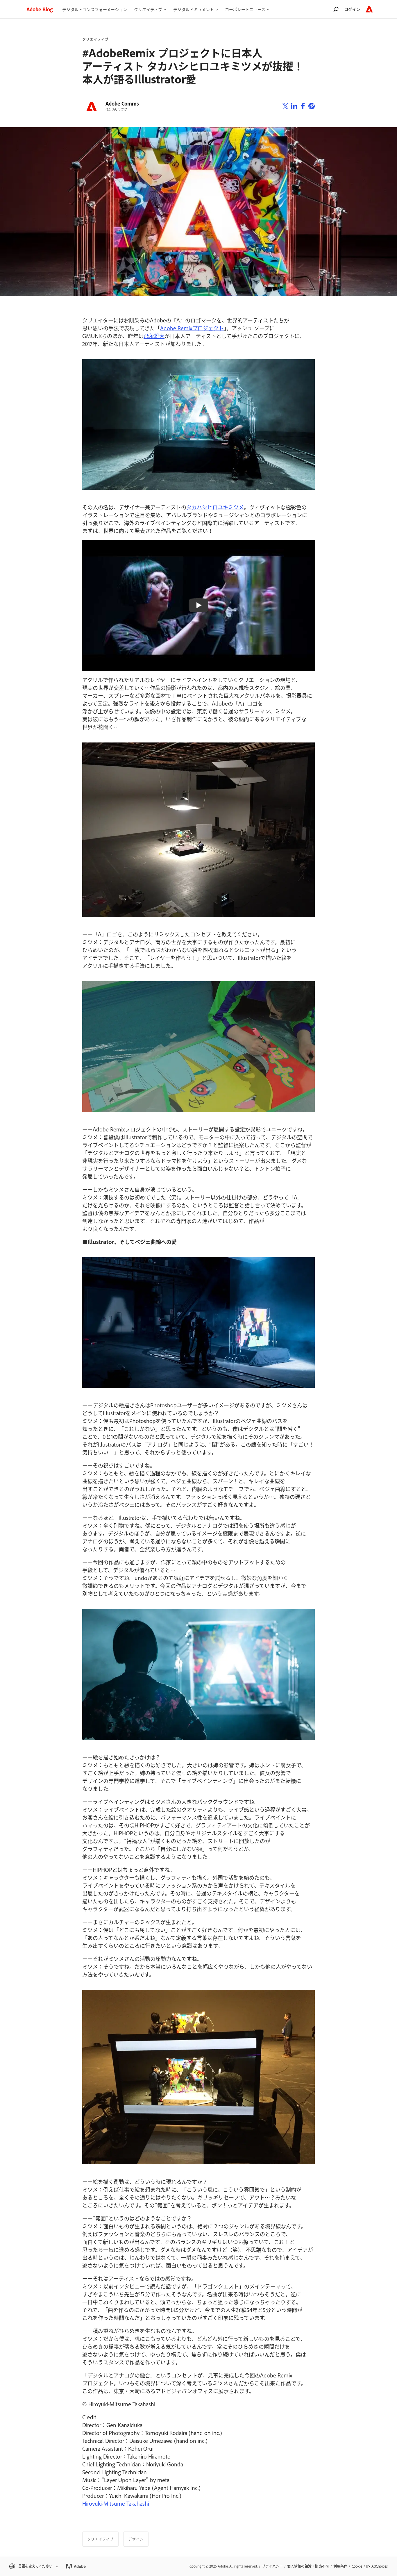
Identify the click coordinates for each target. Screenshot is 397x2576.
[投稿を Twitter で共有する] (285, 106)
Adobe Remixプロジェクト (192, 328)
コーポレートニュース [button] (245, 9)
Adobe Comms (122, 103)
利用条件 (340, 2566)
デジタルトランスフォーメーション (95, 9)
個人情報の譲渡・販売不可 (308, 2566)
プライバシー (272, 2566)
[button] (33, 2566)
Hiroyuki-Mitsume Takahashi (116, 2503)
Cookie (357, 2566)
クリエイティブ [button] (148, 9)
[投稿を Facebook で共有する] (303, 106)
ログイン (352, 9)
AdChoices (380, 2566)
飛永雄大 (154, 336)
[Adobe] (369, 9)
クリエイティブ (95, 39)
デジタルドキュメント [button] (194, 9)
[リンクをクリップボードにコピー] (312, 106)
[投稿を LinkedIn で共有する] (294, 106)
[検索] (336, 9)
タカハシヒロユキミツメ (215, 507)
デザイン (136, 2539)
